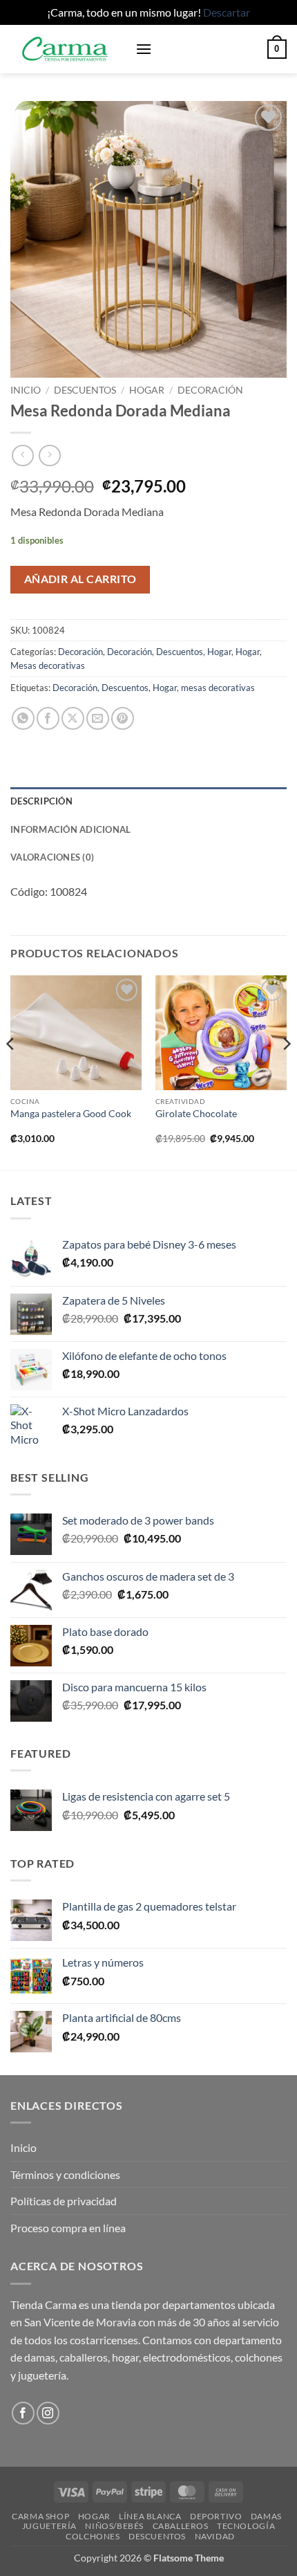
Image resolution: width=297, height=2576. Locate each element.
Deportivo (216, 2516)
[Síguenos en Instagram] (48, 2413)
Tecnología (246, 2526)
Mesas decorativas (48, 665)
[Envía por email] (98, 718)
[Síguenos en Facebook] (23, 2413)
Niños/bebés (114, 2526)
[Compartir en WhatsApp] (23, 718)
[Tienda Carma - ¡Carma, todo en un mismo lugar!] (68, 49)
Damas (266, 2516)
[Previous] (11, 1071)
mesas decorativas (218, 688)
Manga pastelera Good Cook (71, 1114)
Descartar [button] (227, 12)
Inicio (26, 390)
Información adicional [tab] (70, 829)
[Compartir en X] (73, 718)
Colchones (93, 2536)
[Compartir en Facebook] (48, 718)
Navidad (215, 2536)
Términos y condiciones (65, 2174)
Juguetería (49, 2526)
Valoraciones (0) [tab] (52, 857)
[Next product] (22, 456)
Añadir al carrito (80, 579)
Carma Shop (40, 2516)
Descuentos (85, 390)
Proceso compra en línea (68, 2228)
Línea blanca (150, 2516)
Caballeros (181, 2526)
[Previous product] (49, 456)
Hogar (147, 390)
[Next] (286, 1071)
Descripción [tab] (41, 801)
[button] (144, 49)
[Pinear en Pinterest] (123, 718)
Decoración (210, 390)
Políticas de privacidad (64, 2201)
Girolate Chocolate (196, 1114)
